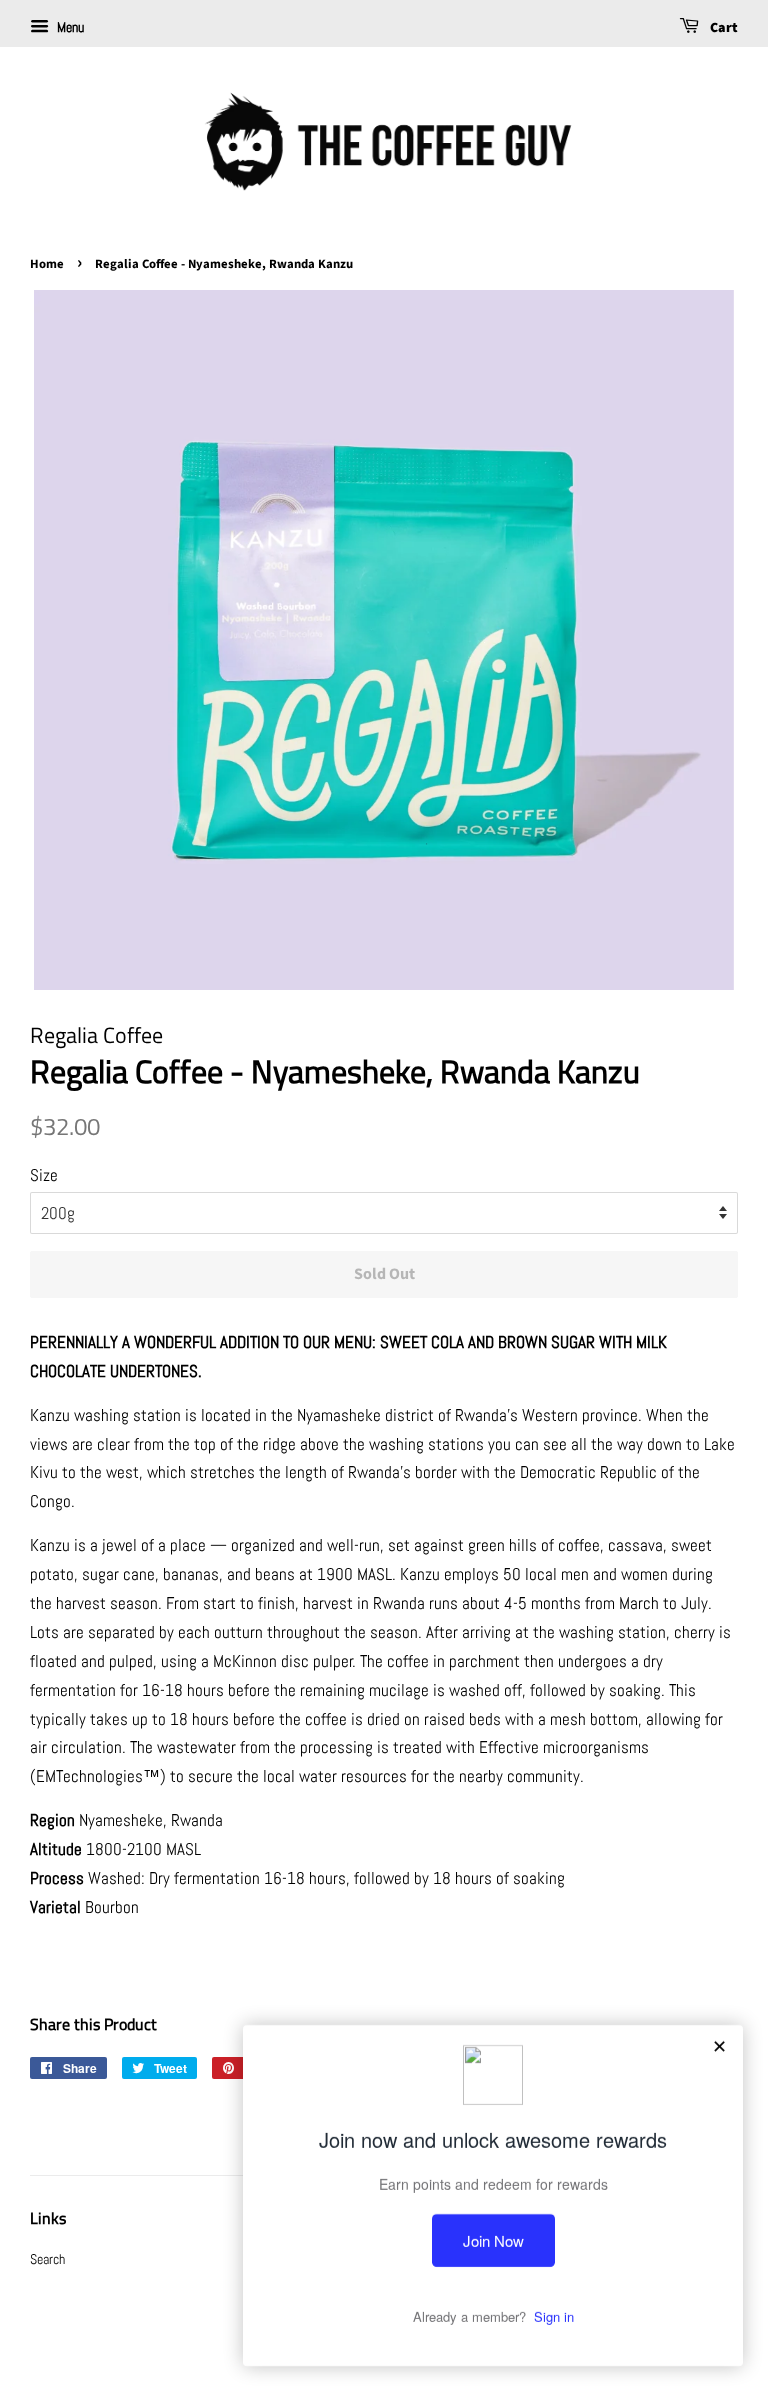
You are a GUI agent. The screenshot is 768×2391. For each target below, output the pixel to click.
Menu (69, 27)
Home (47, 264)
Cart (722, 28)
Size (44, 1175)
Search (47, 2259)
